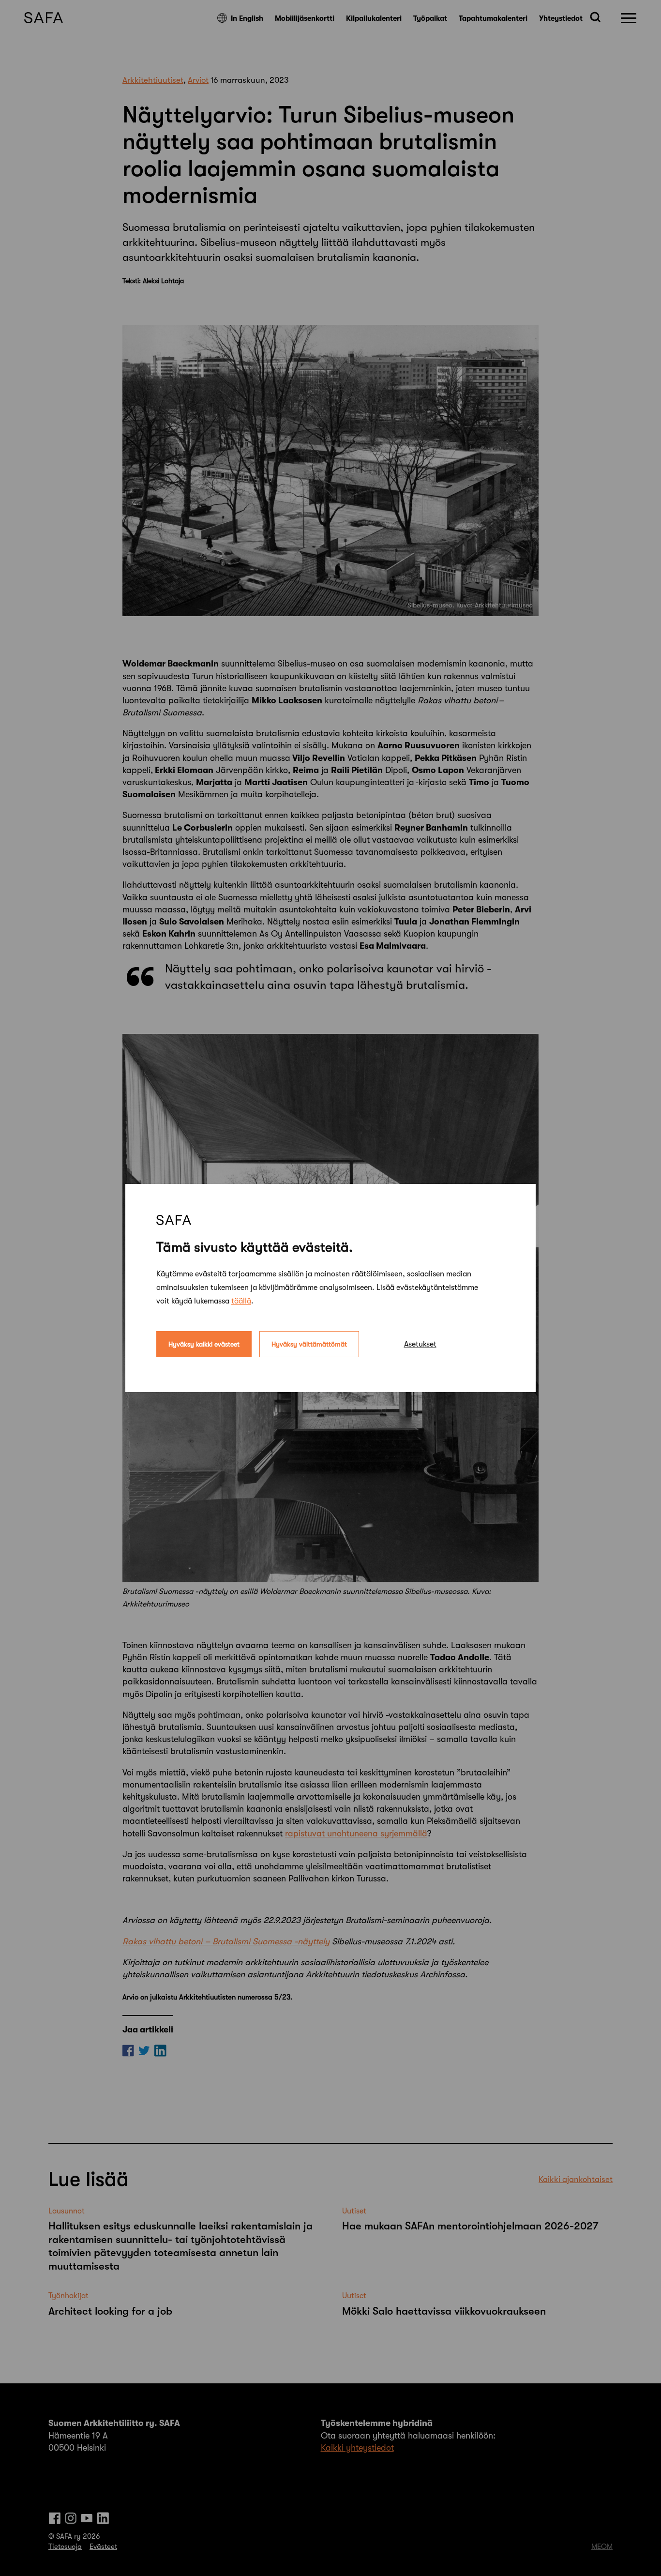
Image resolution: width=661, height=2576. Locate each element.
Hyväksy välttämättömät (309, 1344)
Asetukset (420, 1344)
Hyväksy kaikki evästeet (204, 1344)
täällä (241, 1301)
